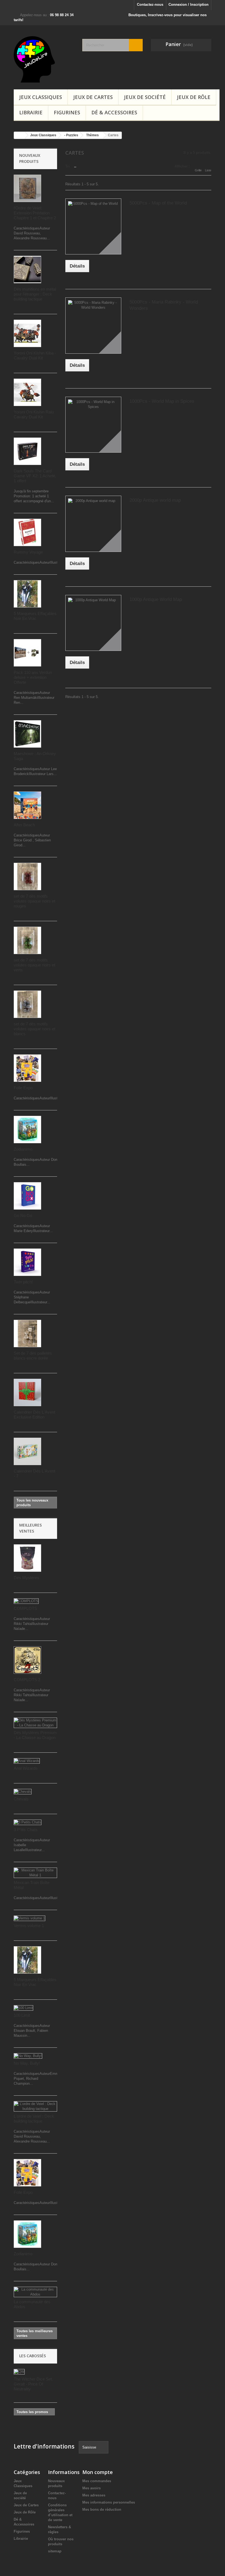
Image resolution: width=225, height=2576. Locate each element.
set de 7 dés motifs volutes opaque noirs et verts (34, 965)
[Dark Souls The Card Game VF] (27, 451)
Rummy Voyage (28, 552)
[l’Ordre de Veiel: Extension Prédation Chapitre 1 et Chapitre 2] (27, 188)
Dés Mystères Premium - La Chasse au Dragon (35, 1735)
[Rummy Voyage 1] (27, 532)
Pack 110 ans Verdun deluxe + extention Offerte (33, 677)
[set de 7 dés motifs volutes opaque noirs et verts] (27, 940)
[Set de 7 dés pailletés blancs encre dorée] (27, 1334)
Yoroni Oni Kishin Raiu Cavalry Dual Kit (34, 414)
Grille (198, 170)
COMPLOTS (25, 1608)
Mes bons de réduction (102, 2510)
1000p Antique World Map (156, 599)
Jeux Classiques (41, 97)
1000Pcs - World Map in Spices (162, 401)
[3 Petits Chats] (28, 1822)
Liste (208, 170)
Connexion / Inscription (189, 5)
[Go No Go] (27, 1196)
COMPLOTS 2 (27, 1680)
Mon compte (98, 2472)
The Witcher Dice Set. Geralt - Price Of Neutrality (33, 2384)
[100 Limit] (23, 2008)
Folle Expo (23, 1088)
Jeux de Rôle (194, 97)
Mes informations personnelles (109, 2502)
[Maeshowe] (27, 734)
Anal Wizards (26, 1768)
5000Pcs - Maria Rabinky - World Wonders (164, 305)
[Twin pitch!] (27, 1262)
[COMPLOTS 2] (27, 1660)
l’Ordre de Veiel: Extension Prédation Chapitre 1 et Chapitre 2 (35, 213)
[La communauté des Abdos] (35, 2292)
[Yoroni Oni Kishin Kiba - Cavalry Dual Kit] (27, 333)
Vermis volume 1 (29, 1926)
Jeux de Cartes (93, 97)
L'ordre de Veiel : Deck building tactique (34, 2119)
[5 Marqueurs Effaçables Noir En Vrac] (27, 594)
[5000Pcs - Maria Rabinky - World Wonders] (93, 325)
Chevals (21, 1799)
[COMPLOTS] (26, 1601)
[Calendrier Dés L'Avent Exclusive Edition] (27, 1392)
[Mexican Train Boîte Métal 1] (35, 1873)
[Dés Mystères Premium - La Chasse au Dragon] (35, 1723)
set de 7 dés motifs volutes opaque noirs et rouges (34, 901)
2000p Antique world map (155, 500)
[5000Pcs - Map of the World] (93, 226)
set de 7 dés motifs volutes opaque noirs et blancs (34, 1029)
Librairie (31, 112)
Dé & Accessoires (114, 112)
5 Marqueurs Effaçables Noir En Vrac (35, 616)
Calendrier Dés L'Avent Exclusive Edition (34, 1415)
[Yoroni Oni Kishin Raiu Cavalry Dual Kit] (27, 392)
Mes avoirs (92, 2488)
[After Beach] (27, 805)
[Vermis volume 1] (29, 1918)
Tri (67, 166)
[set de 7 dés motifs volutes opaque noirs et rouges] (27, 876)
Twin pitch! (23, 1282)
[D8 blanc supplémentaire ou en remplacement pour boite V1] (27, 269)
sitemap (55, 2551)
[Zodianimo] (27, 1130)
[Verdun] (27, 653)
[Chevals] (23, 1792)
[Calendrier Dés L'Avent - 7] (27, 1451)
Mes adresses (94, 2495)
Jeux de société (145, 97)
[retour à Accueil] (19, 135)
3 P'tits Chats (26, 1830)
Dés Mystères (26, 1578)
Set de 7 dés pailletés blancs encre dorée (33, 1356)
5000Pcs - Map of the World (158, 203)
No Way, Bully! (27, 2063)
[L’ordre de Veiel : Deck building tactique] (35, 2106)
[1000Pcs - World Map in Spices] (93, 425)
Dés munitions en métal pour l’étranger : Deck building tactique (35, 294)
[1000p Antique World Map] (93, 623)
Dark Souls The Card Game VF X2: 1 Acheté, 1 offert (35, 476)
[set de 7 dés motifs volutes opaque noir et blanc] (27, 1004)
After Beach (24, 825)
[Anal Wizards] (27, 1761)
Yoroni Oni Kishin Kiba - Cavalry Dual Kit (35, 355)
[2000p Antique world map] (93, 524)
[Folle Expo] (27, 1068)
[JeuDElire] (44, 59)
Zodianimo (23, 1149)
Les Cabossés (33, 2356)
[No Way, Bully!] (28, 2056)
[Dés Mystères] (27, 1558)
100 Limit (22, 2015)
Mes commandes (97, 2481)
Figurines (67, 112)
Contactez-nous (150, 5)
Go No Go (23, 1215)
